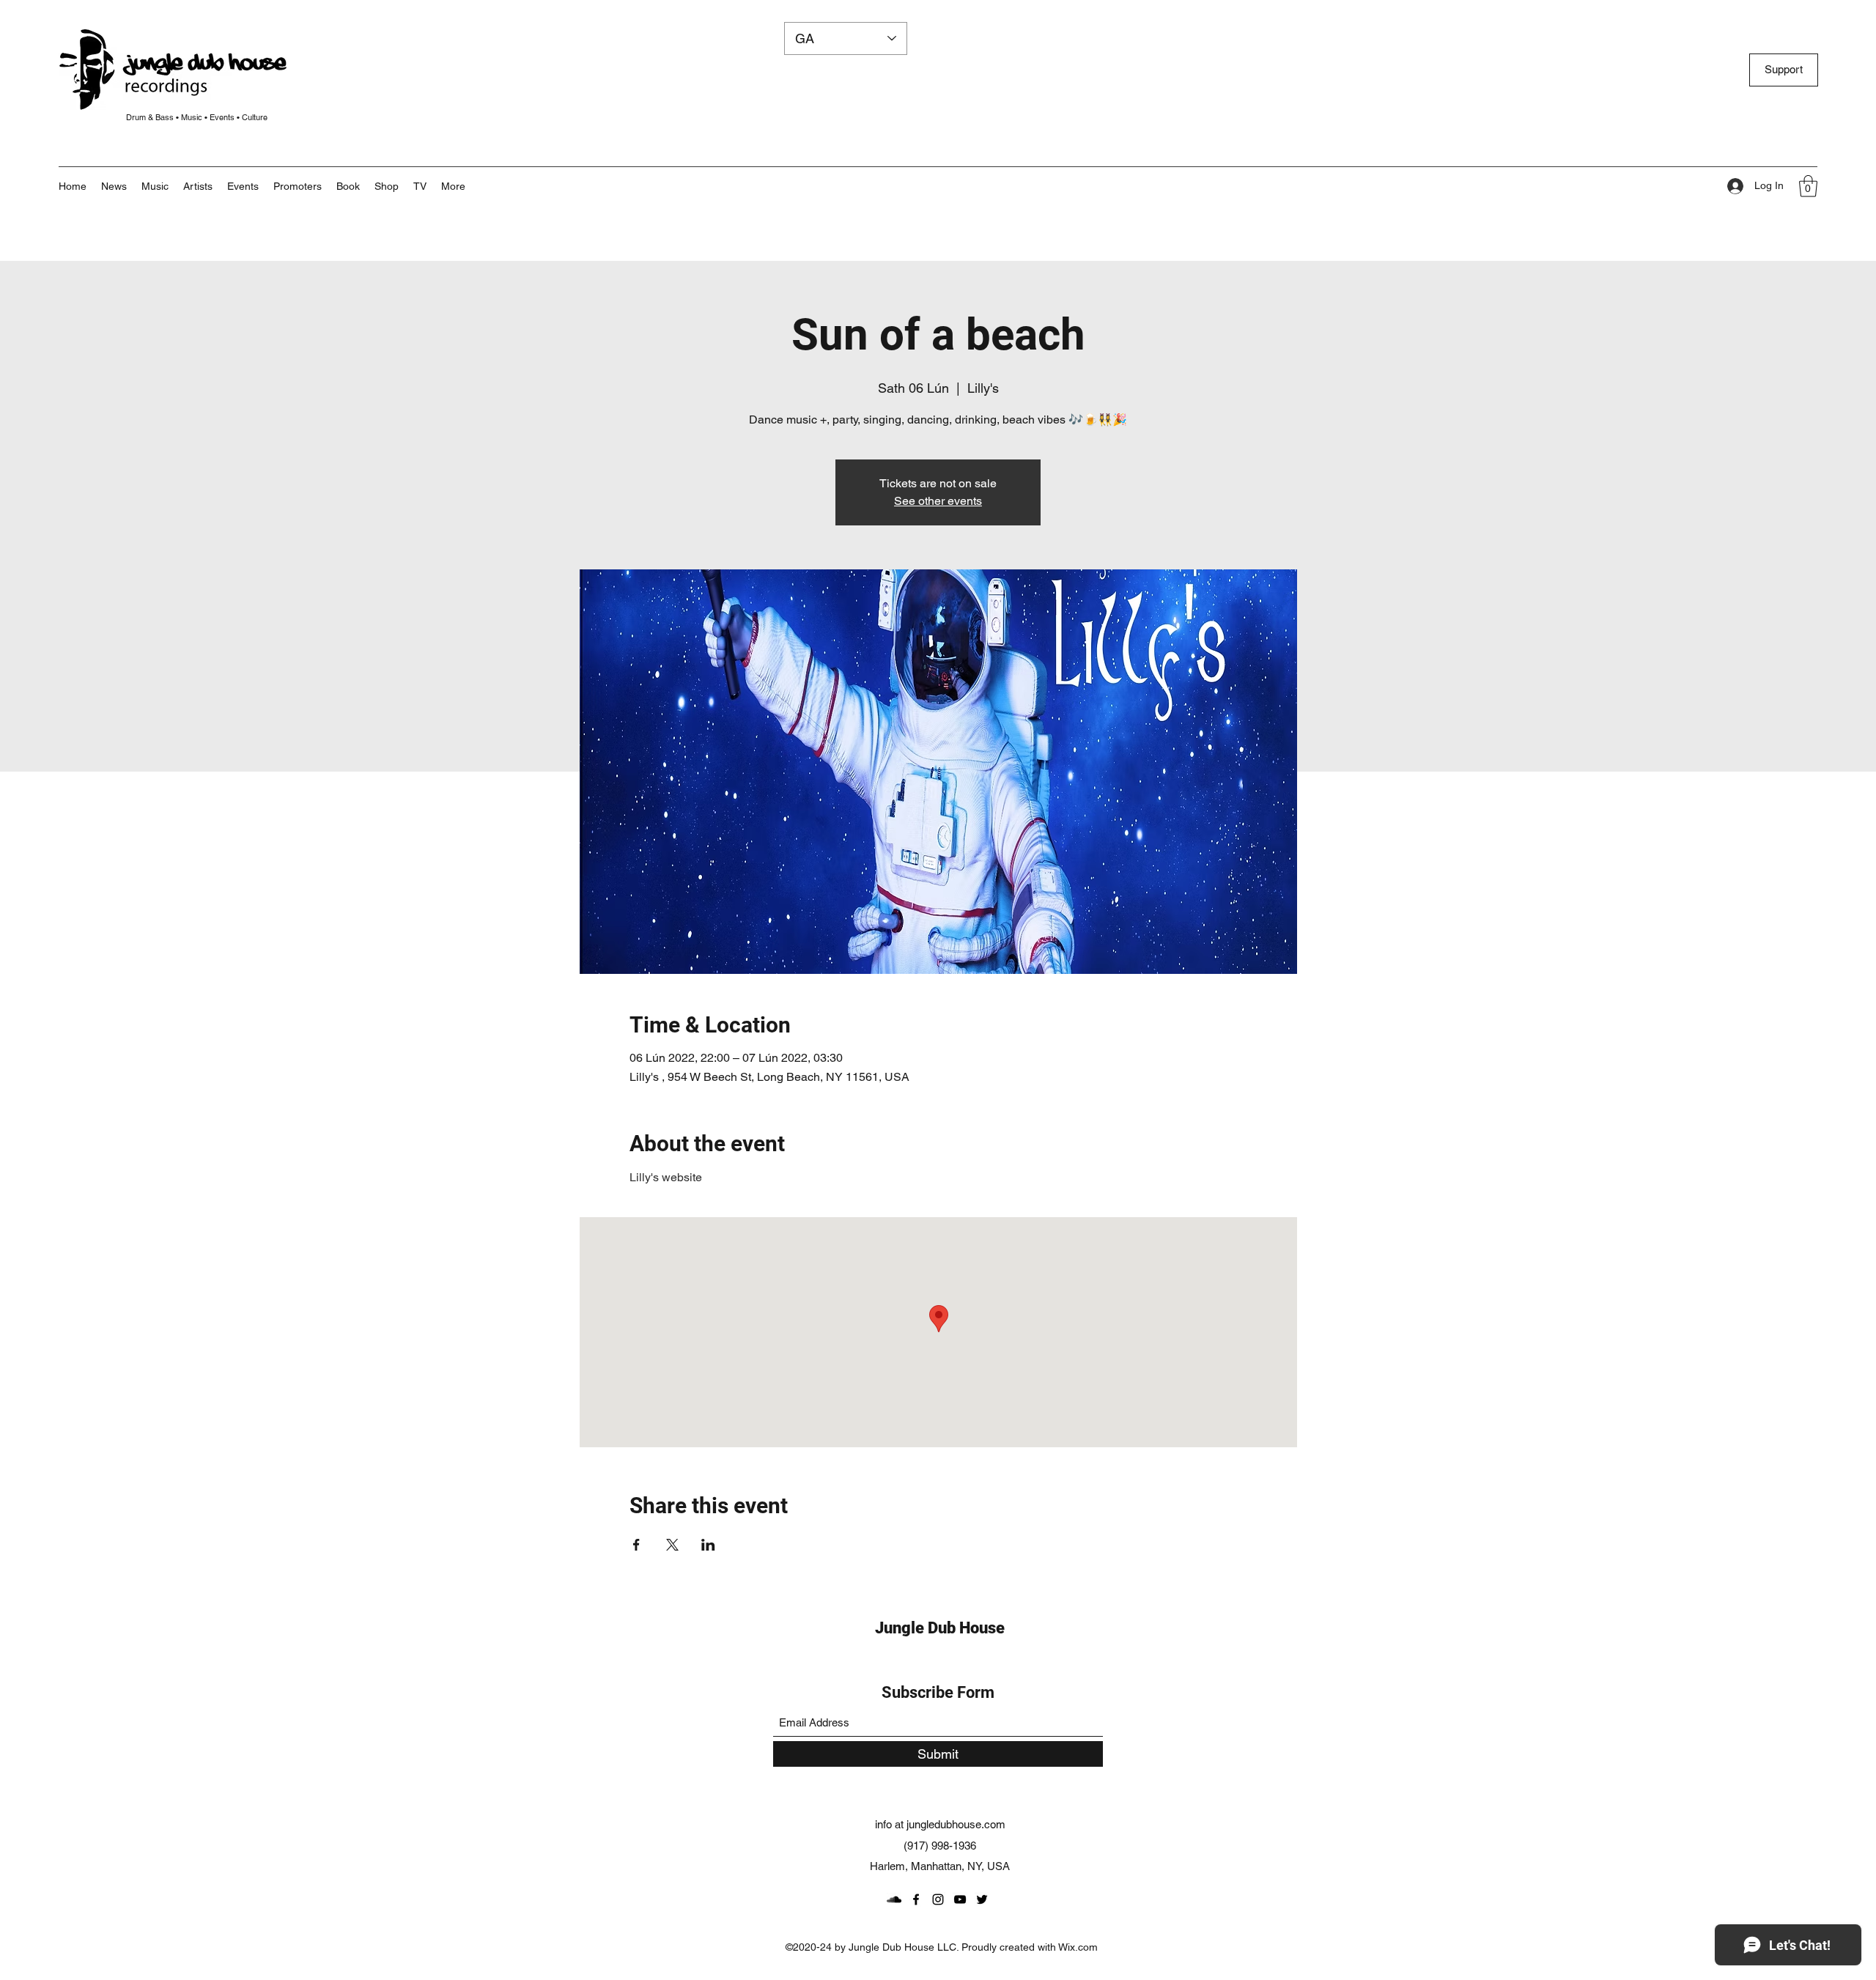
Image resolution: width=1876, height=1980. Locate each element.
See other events (938, 501)
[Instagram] (938, 1899)
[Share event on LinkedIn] (708, 1545)
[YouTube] (960, 1899)
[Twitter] (982, 1899)
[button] (453, 186)
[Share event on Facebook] (636, 1545)
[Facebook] (916, 1899)
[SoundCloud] (894, 1899)
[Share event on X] (672, 1545)
